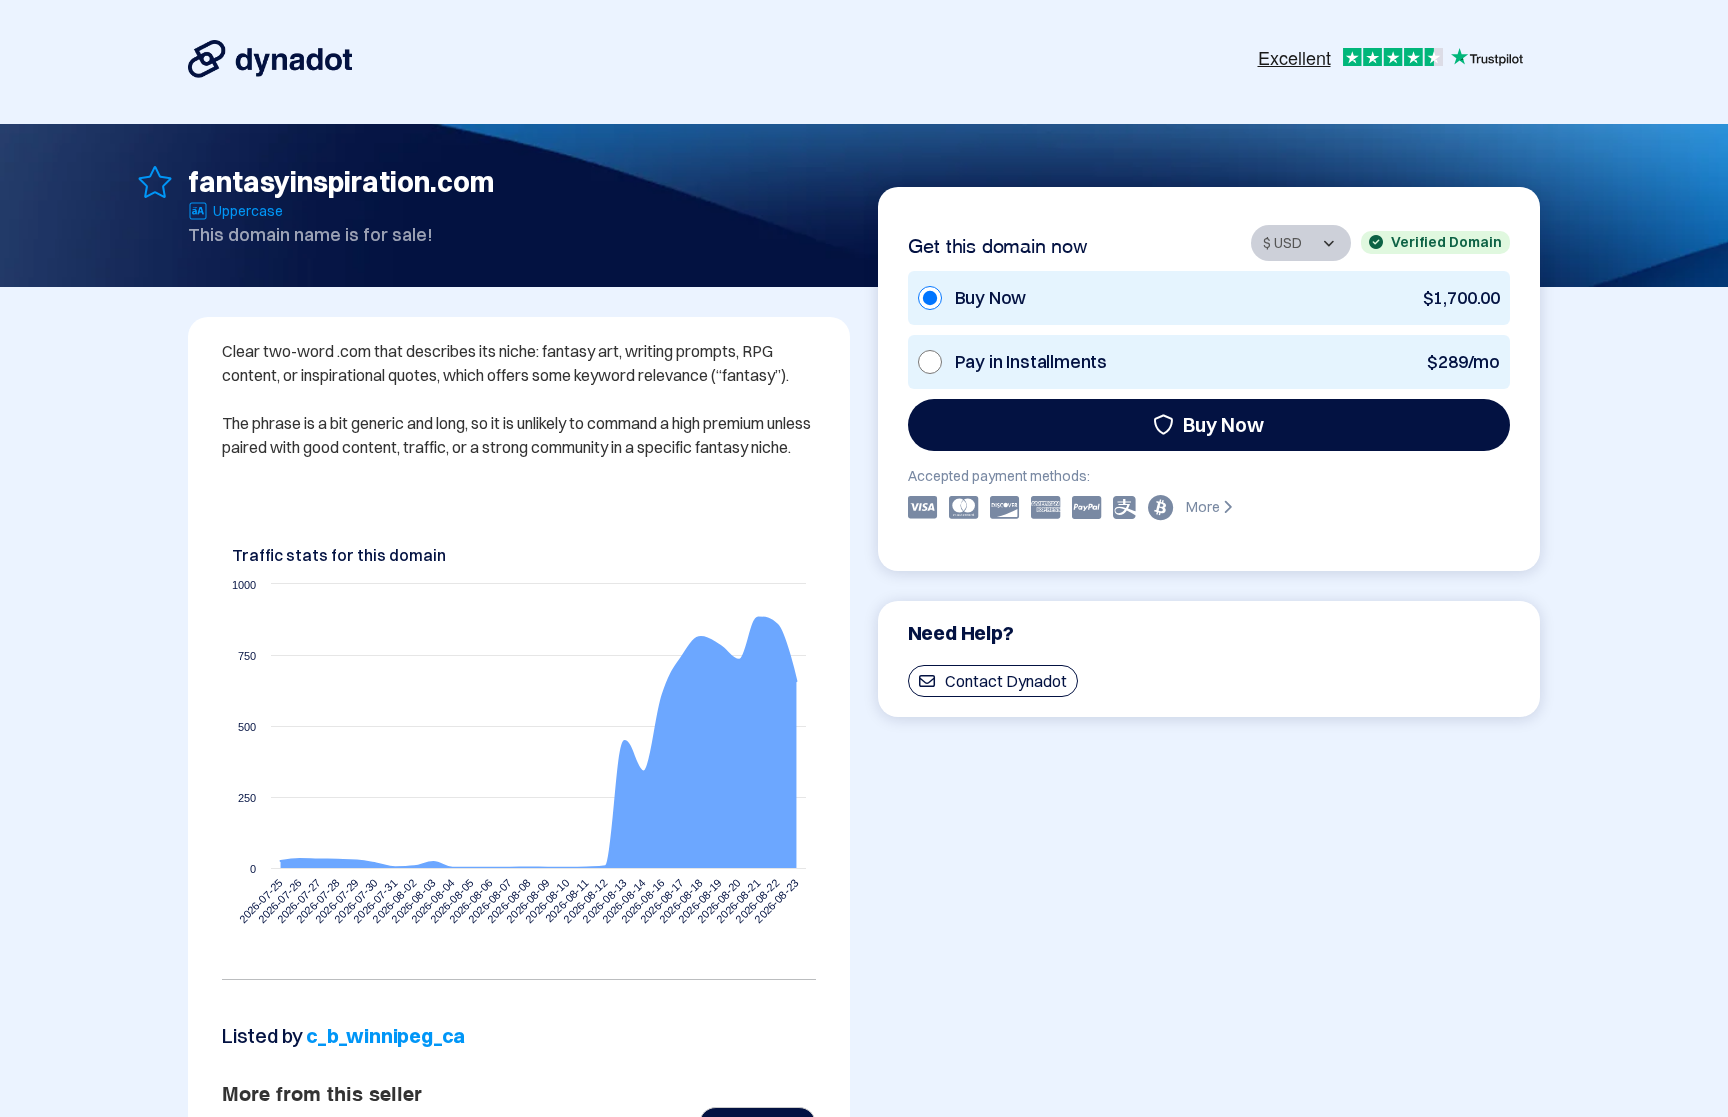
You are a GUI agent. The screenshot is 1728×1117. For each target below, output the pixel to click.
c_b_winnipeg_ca (385, 1035)
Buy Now (1223, 424)
